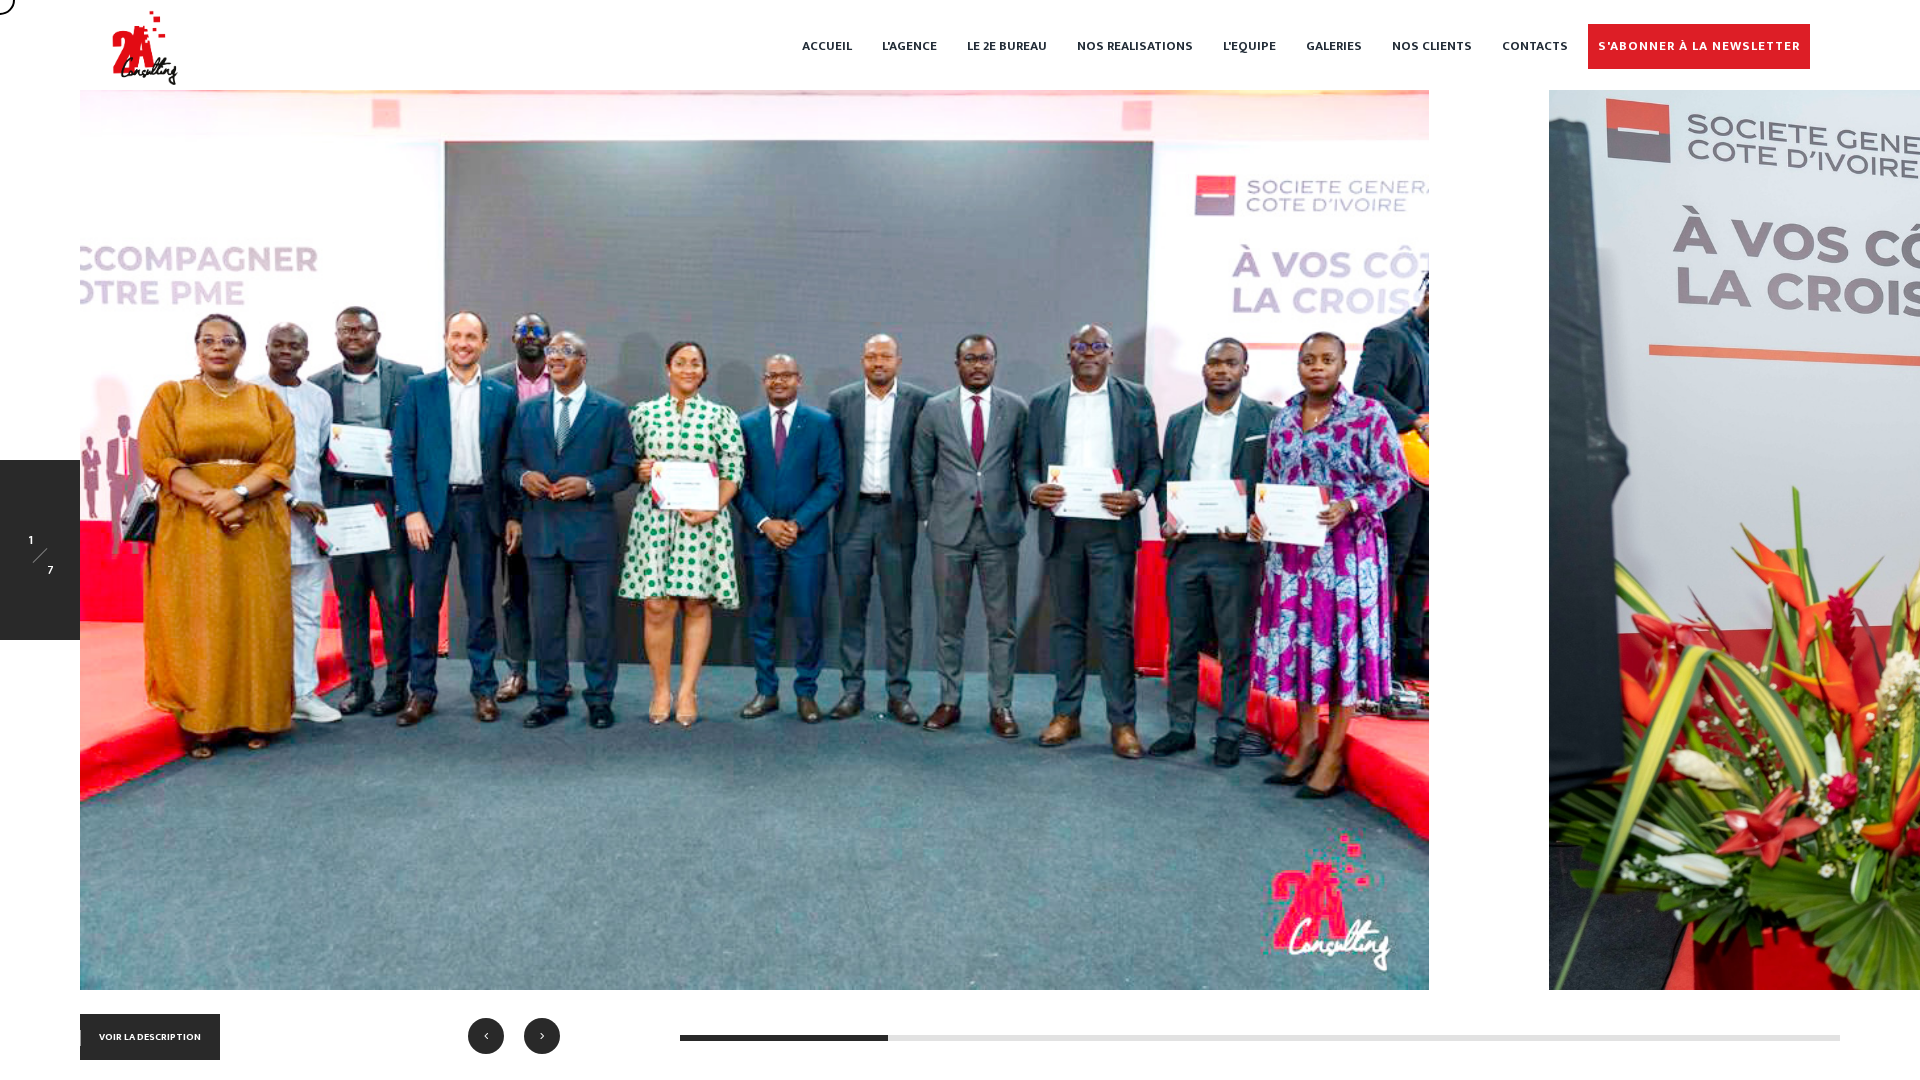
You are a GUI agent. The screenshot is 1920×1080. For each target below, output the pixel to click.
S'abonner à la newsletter (1699, 46)
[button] (486, 1036)
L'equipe (1249, 46)
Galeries (1334, 46)
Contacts (1535, 46)
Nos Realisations (1135, 46)
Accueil (827, 46)
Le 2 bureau (1007, 46)
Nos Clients (1432, 46)
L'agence (909, 46)
